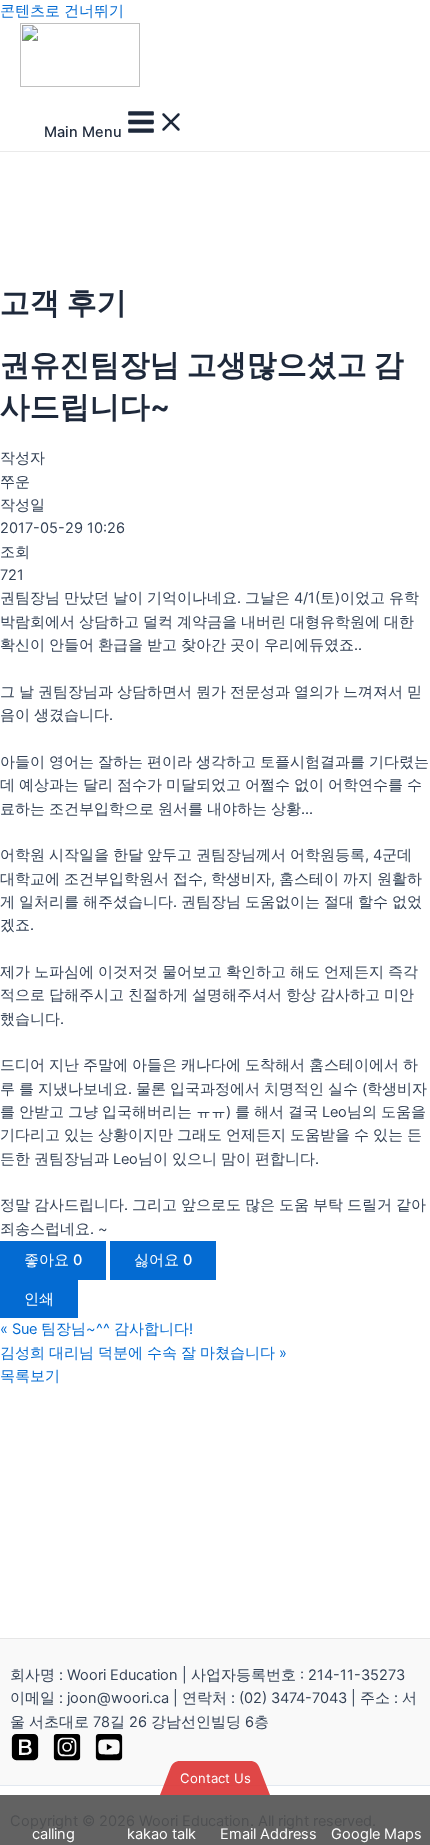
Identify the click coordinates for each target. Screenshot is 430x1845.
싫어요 (163, 1260)
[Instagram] (67, 1757)
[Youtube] (109, 1757)
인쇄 (39, 1299)
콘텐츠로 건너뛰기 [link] (62, 11)
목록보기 (30, 1376)
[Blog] (25, 1757)
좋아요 (53, 1260)
